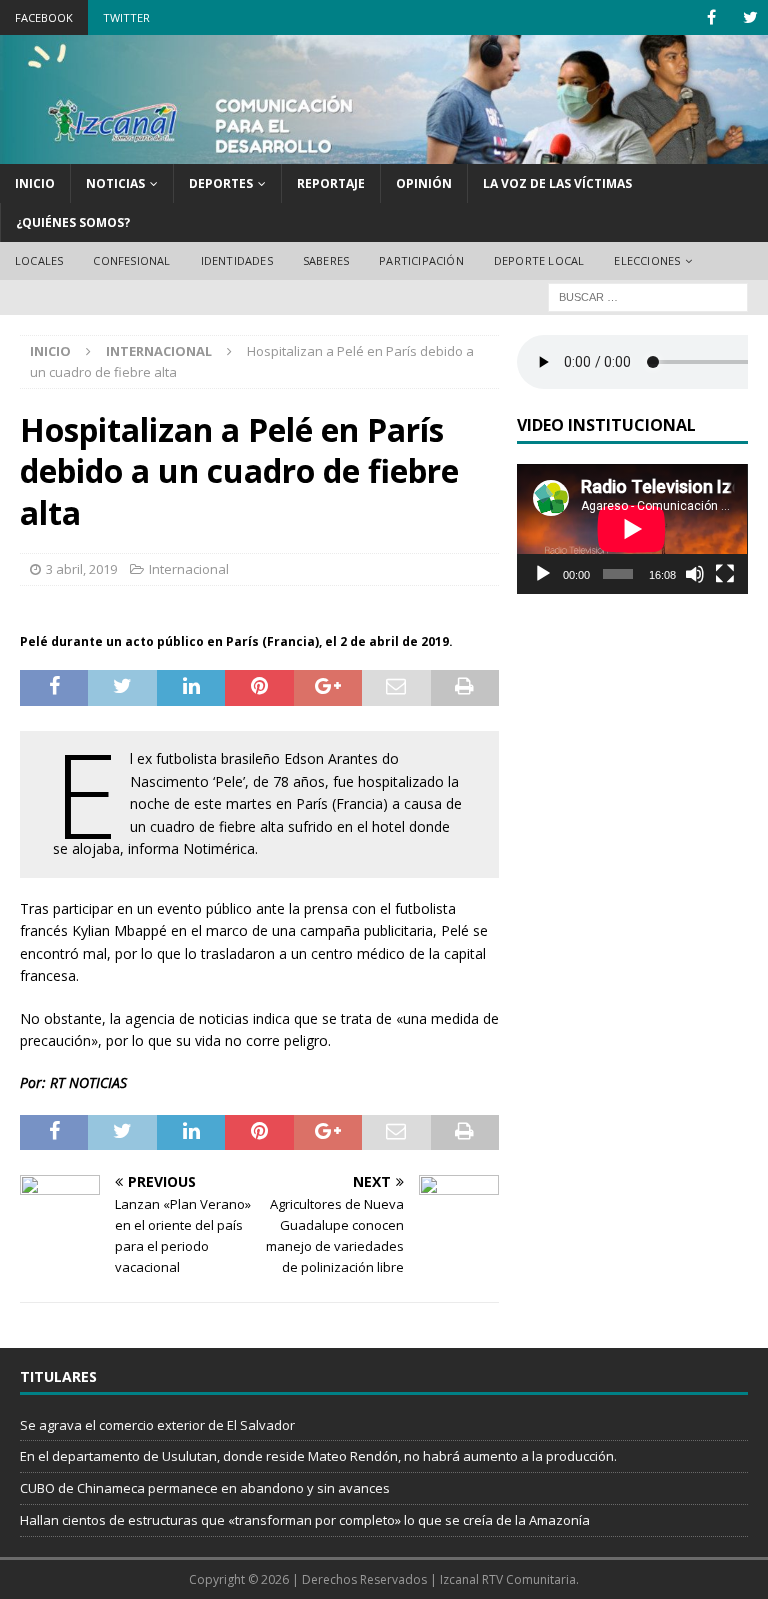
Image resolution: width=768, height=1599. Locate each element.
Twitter (126, 17)
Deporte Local (539, 260)
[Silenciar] (695, 574)
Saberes (326, 260)
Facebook (44, 17)
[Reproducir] (543, 574)
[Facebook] (711, 17)
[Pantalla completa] (725, 574)
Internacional (189, 569)
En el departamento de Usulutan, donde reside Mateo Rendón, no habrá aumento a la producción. (318, 1456)
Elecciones (647, 260)
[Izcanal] (384, 152)
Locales (39, 260)
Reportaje (331, 183)
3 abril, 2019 (81, 569)
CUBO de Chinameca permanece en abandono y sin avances (205, 1488)
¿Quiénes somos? (73, 222)
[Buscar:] (648, 295)
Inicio (35, 183)
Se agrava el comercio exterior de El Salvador (157, 1425)
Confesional (131, 260)
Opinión (424, 183)
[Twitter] (750, 17)
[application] (632, 529)
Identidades (237, 260)
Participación (421, 260)
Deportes (221, 183)
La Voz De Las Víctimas (557, 183)
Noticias (115, 183)
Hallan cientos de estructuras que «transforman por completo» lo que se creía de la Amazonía (305, 1520)
